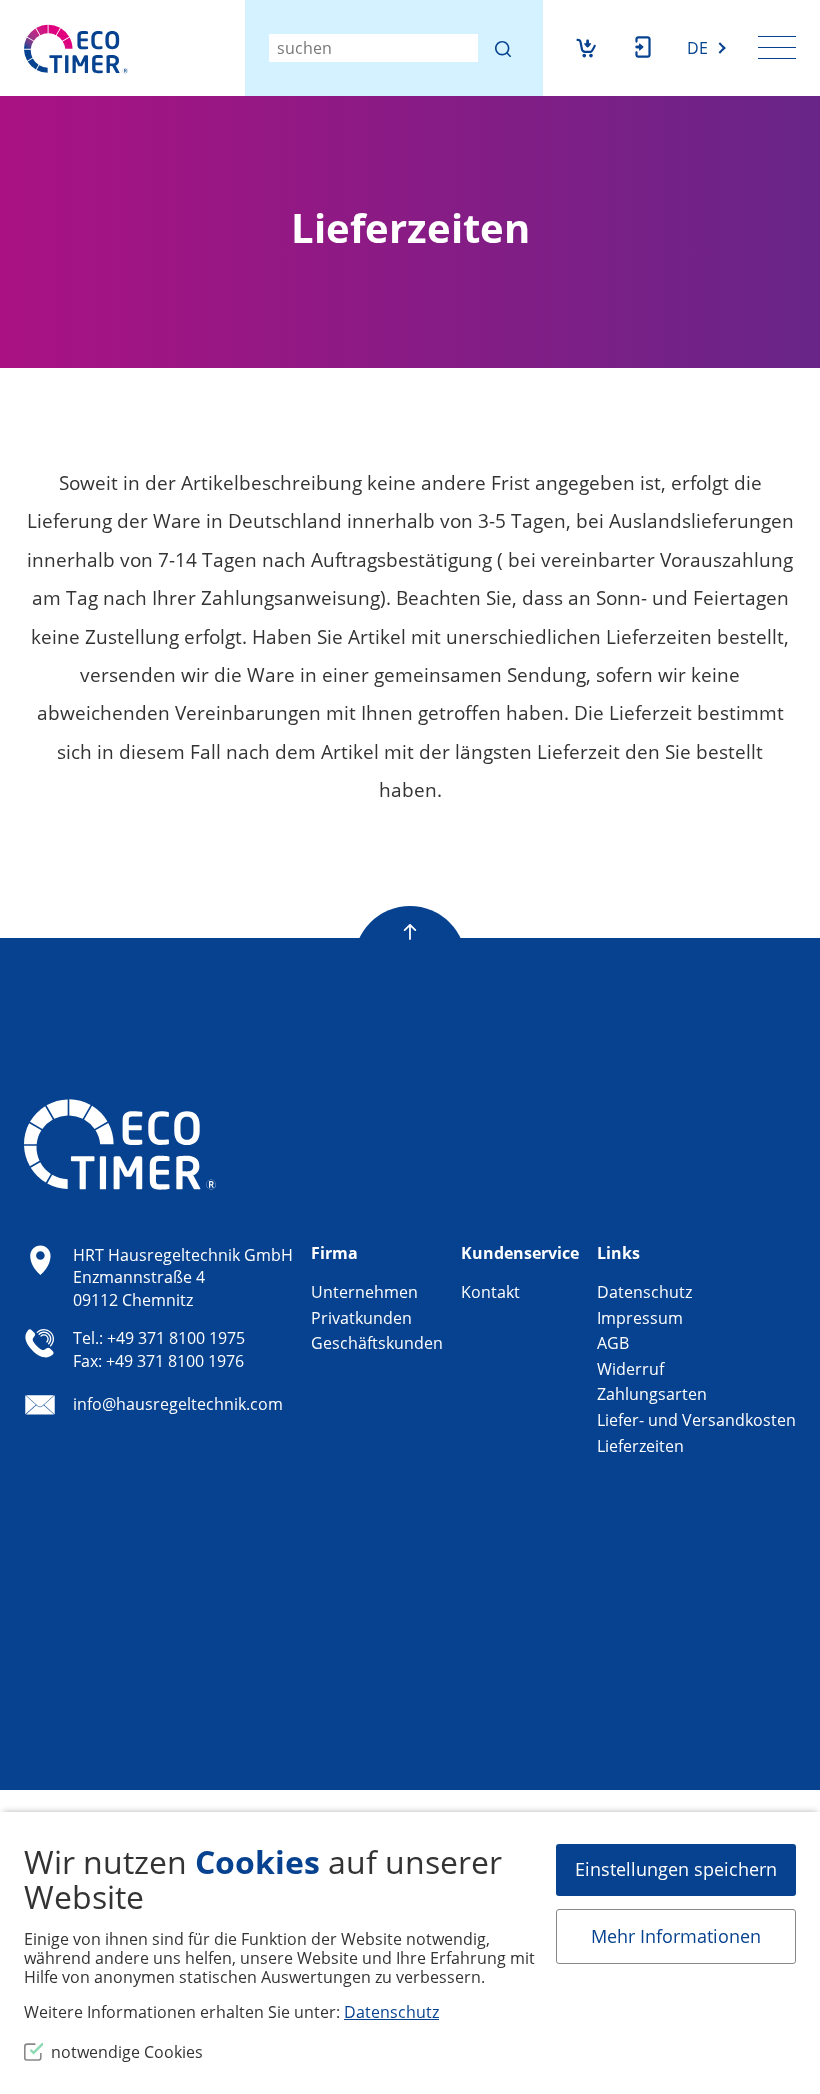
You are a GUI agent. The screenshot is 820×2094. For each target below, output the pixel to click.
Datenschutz (644, 1292)
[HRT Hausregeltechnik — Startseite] (76, 49)
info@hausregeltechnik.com (178, 1404)
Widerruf (630, 1369)
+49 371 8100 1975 (176, 1338)
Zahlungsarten (652, 1394)
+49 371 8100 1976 (175, 1361)
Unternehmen (364, 1292)
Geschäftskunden (377, 1343)
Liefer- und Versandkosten (696, 1420)
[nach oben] (410, 914)
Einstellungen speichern (676, 1869)
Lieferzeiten (640, 1446)
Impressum (640, 1318)
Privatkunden (361, 1318)
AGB (613, 1343)
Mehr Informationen (676, 1936)
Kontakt (490, 1292)
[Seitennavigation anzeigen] (777, 47)
